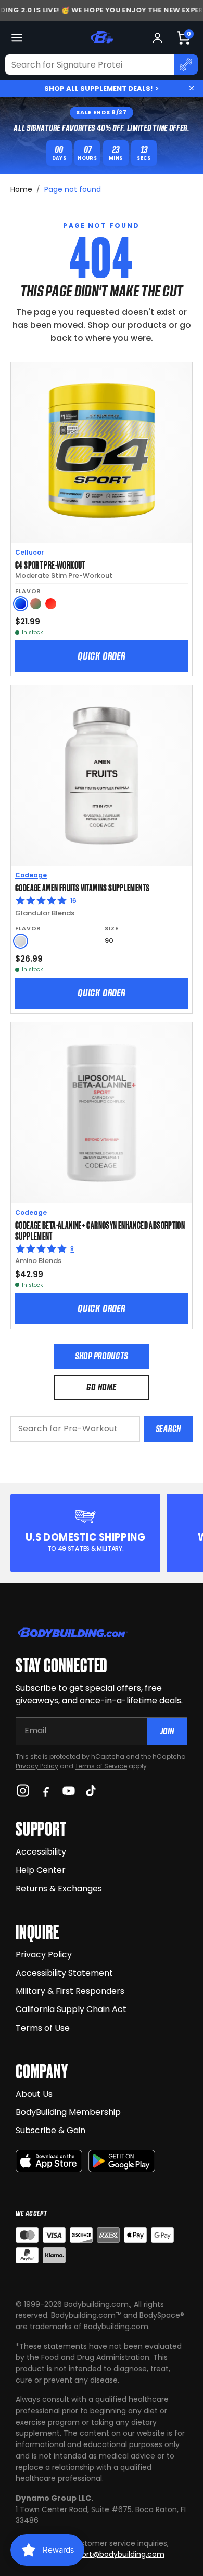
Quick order (102, 656)
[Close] (192, 88)
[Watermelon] (36, 604)
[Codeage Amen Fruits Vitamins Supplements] (102, 776)
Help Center (41, 1870)
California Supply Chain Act (71, 2009)
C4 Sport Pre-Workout (50, 564)
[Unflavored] (21, 941)
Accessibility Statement (64, 1973)
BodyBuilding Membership (68, 2112)
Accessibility (41, 1852)
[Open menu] (17, 38)
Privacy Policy (37, 1766)
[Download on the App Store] (49, 2161)
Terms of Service (101, 1766)
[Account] (157, 38)
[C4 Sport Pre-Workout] (102, 453)
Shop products (102, 1356)
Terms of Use (43, 2028)
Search (168, 1429)
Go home (101, 1387)
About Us (34, 2094)
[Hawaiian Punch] (51, 604)
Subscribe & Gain (50, 2130)
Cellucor (29, 552)
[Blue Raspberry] (21, 604)
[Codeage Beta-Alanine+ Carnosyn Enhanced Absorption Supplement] (102, 1113)
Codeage (31, 875)
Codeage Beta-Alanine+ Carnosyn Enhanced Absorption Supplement (100, 1230)
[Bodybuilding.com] (102, 37)
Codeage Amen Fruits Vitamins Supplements (82, 887)
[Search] (186, 64)
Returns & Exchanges (59, 1889)
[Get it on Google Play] (122, 2161)
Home (21, 189)
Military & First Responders (70, 1991)
